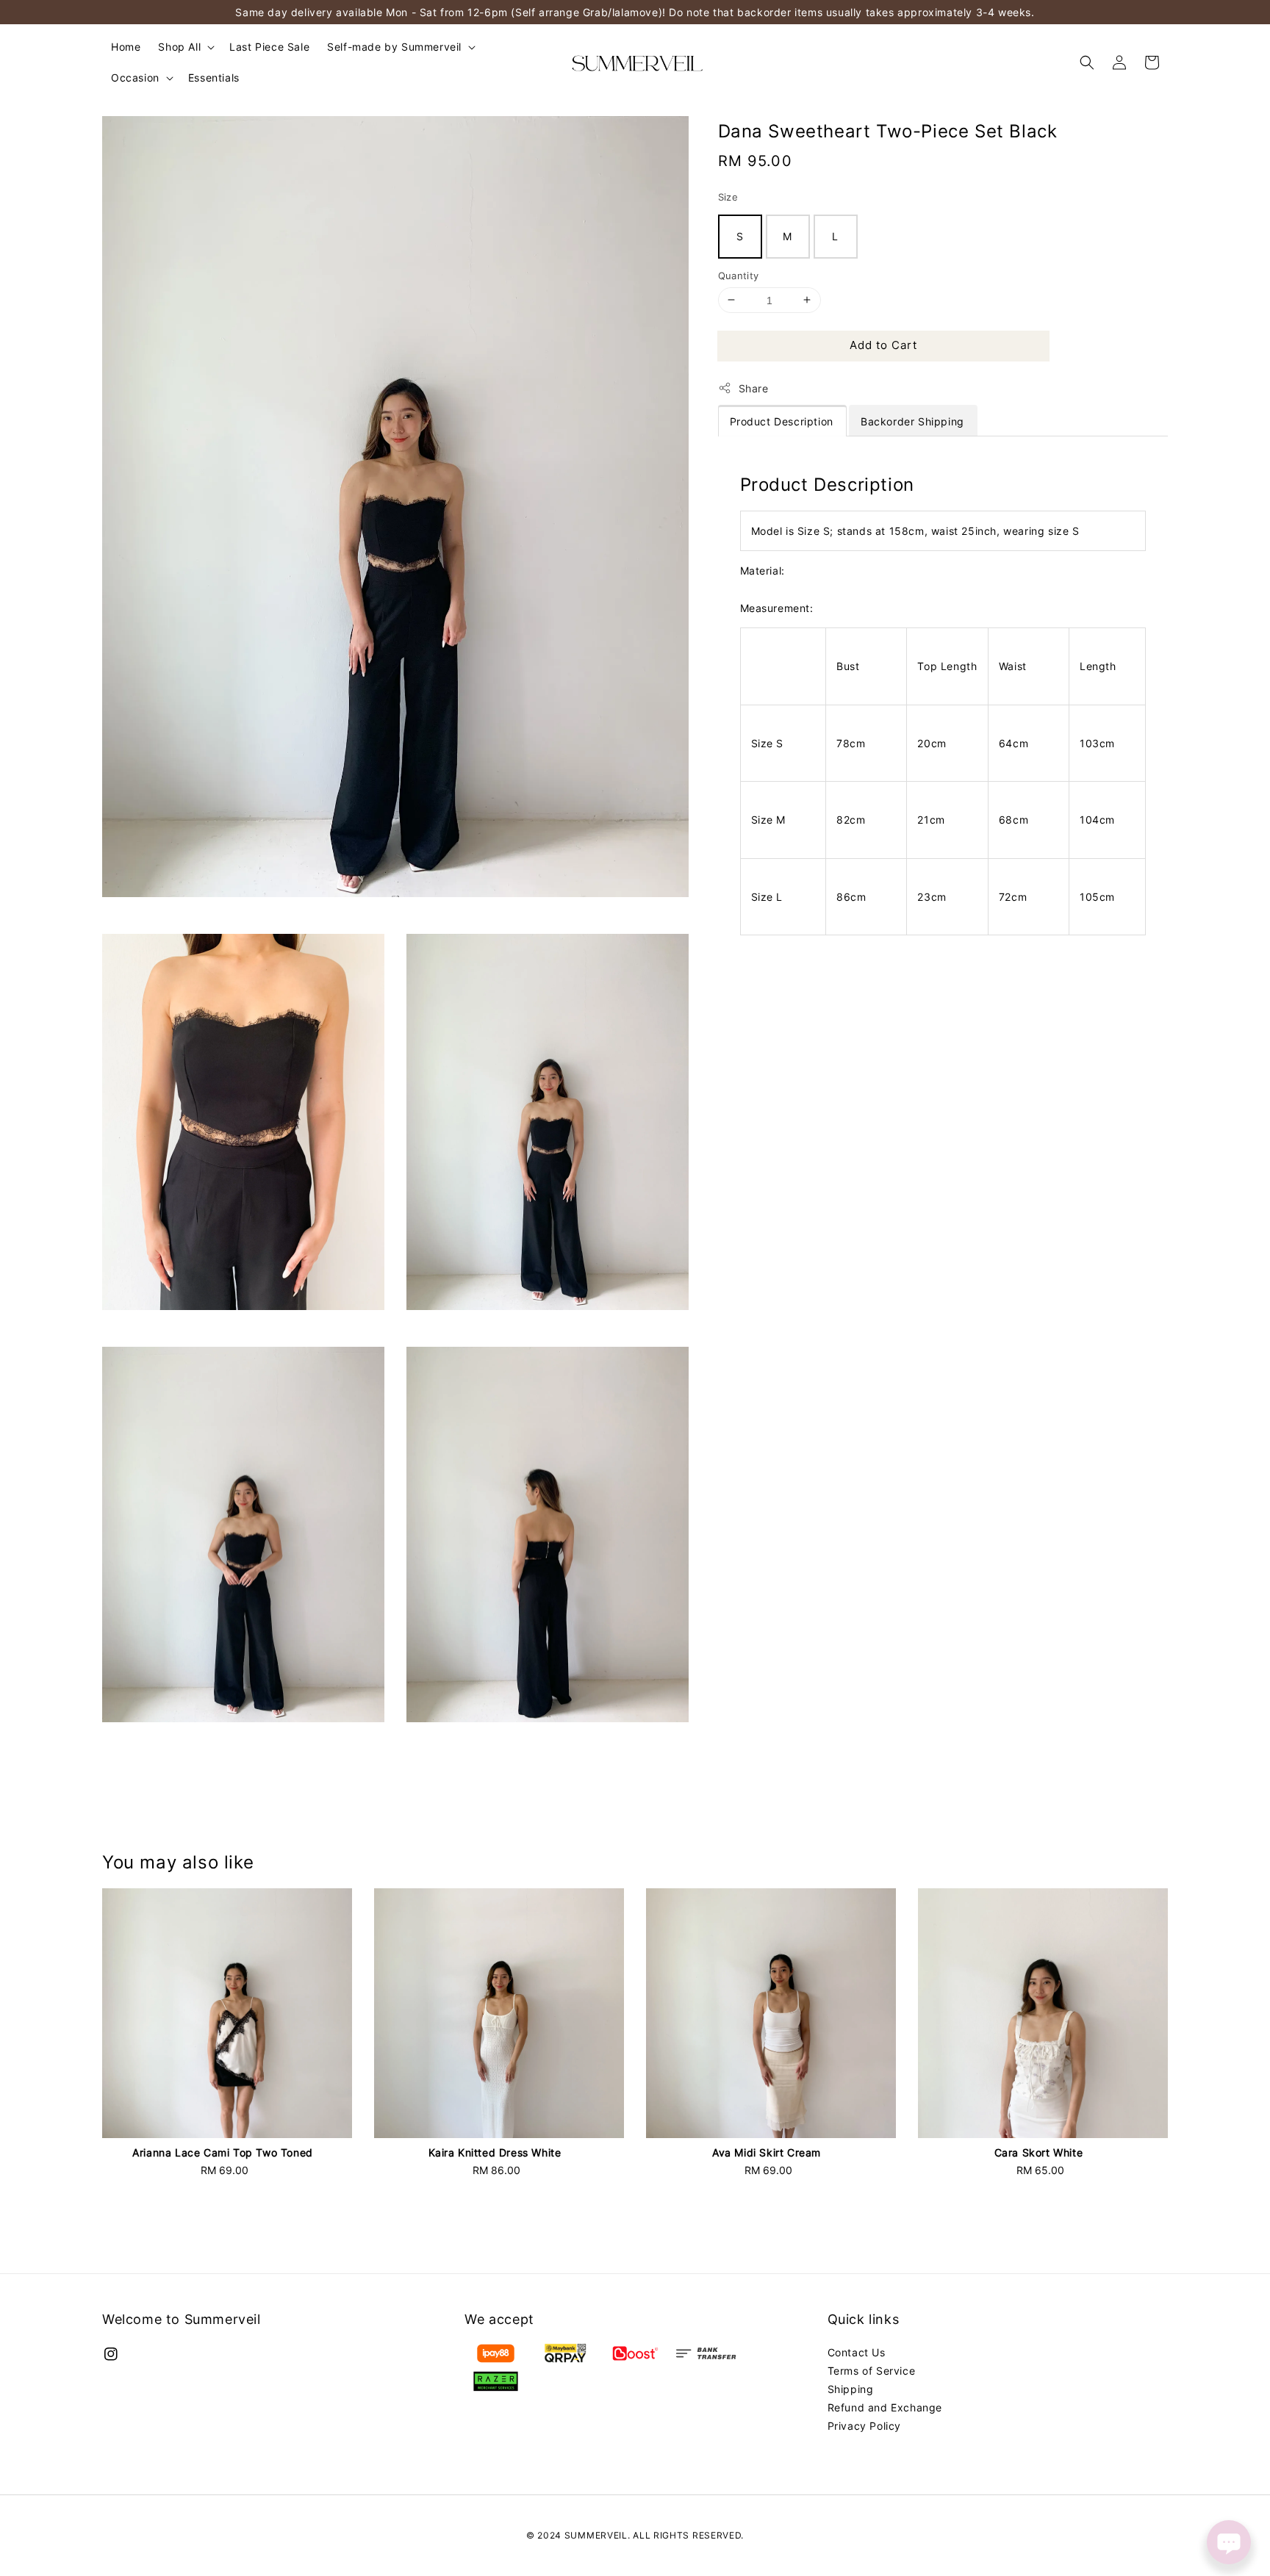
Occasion (135, 78)
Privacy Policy (864, 2426)
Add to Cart (883, 345)
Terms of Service (872, 2371)
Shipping (851, 2389)
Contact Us (857, 2352)
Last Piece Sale (269, 47)
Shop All (179, 47)
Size (728, 197)
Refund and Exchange (885, 2407)
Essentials (214, 78)
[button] (1087, 62)
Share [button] (754, 388)
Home (126, 47)
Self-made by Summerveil (394, 47)
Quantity (739, 275)
